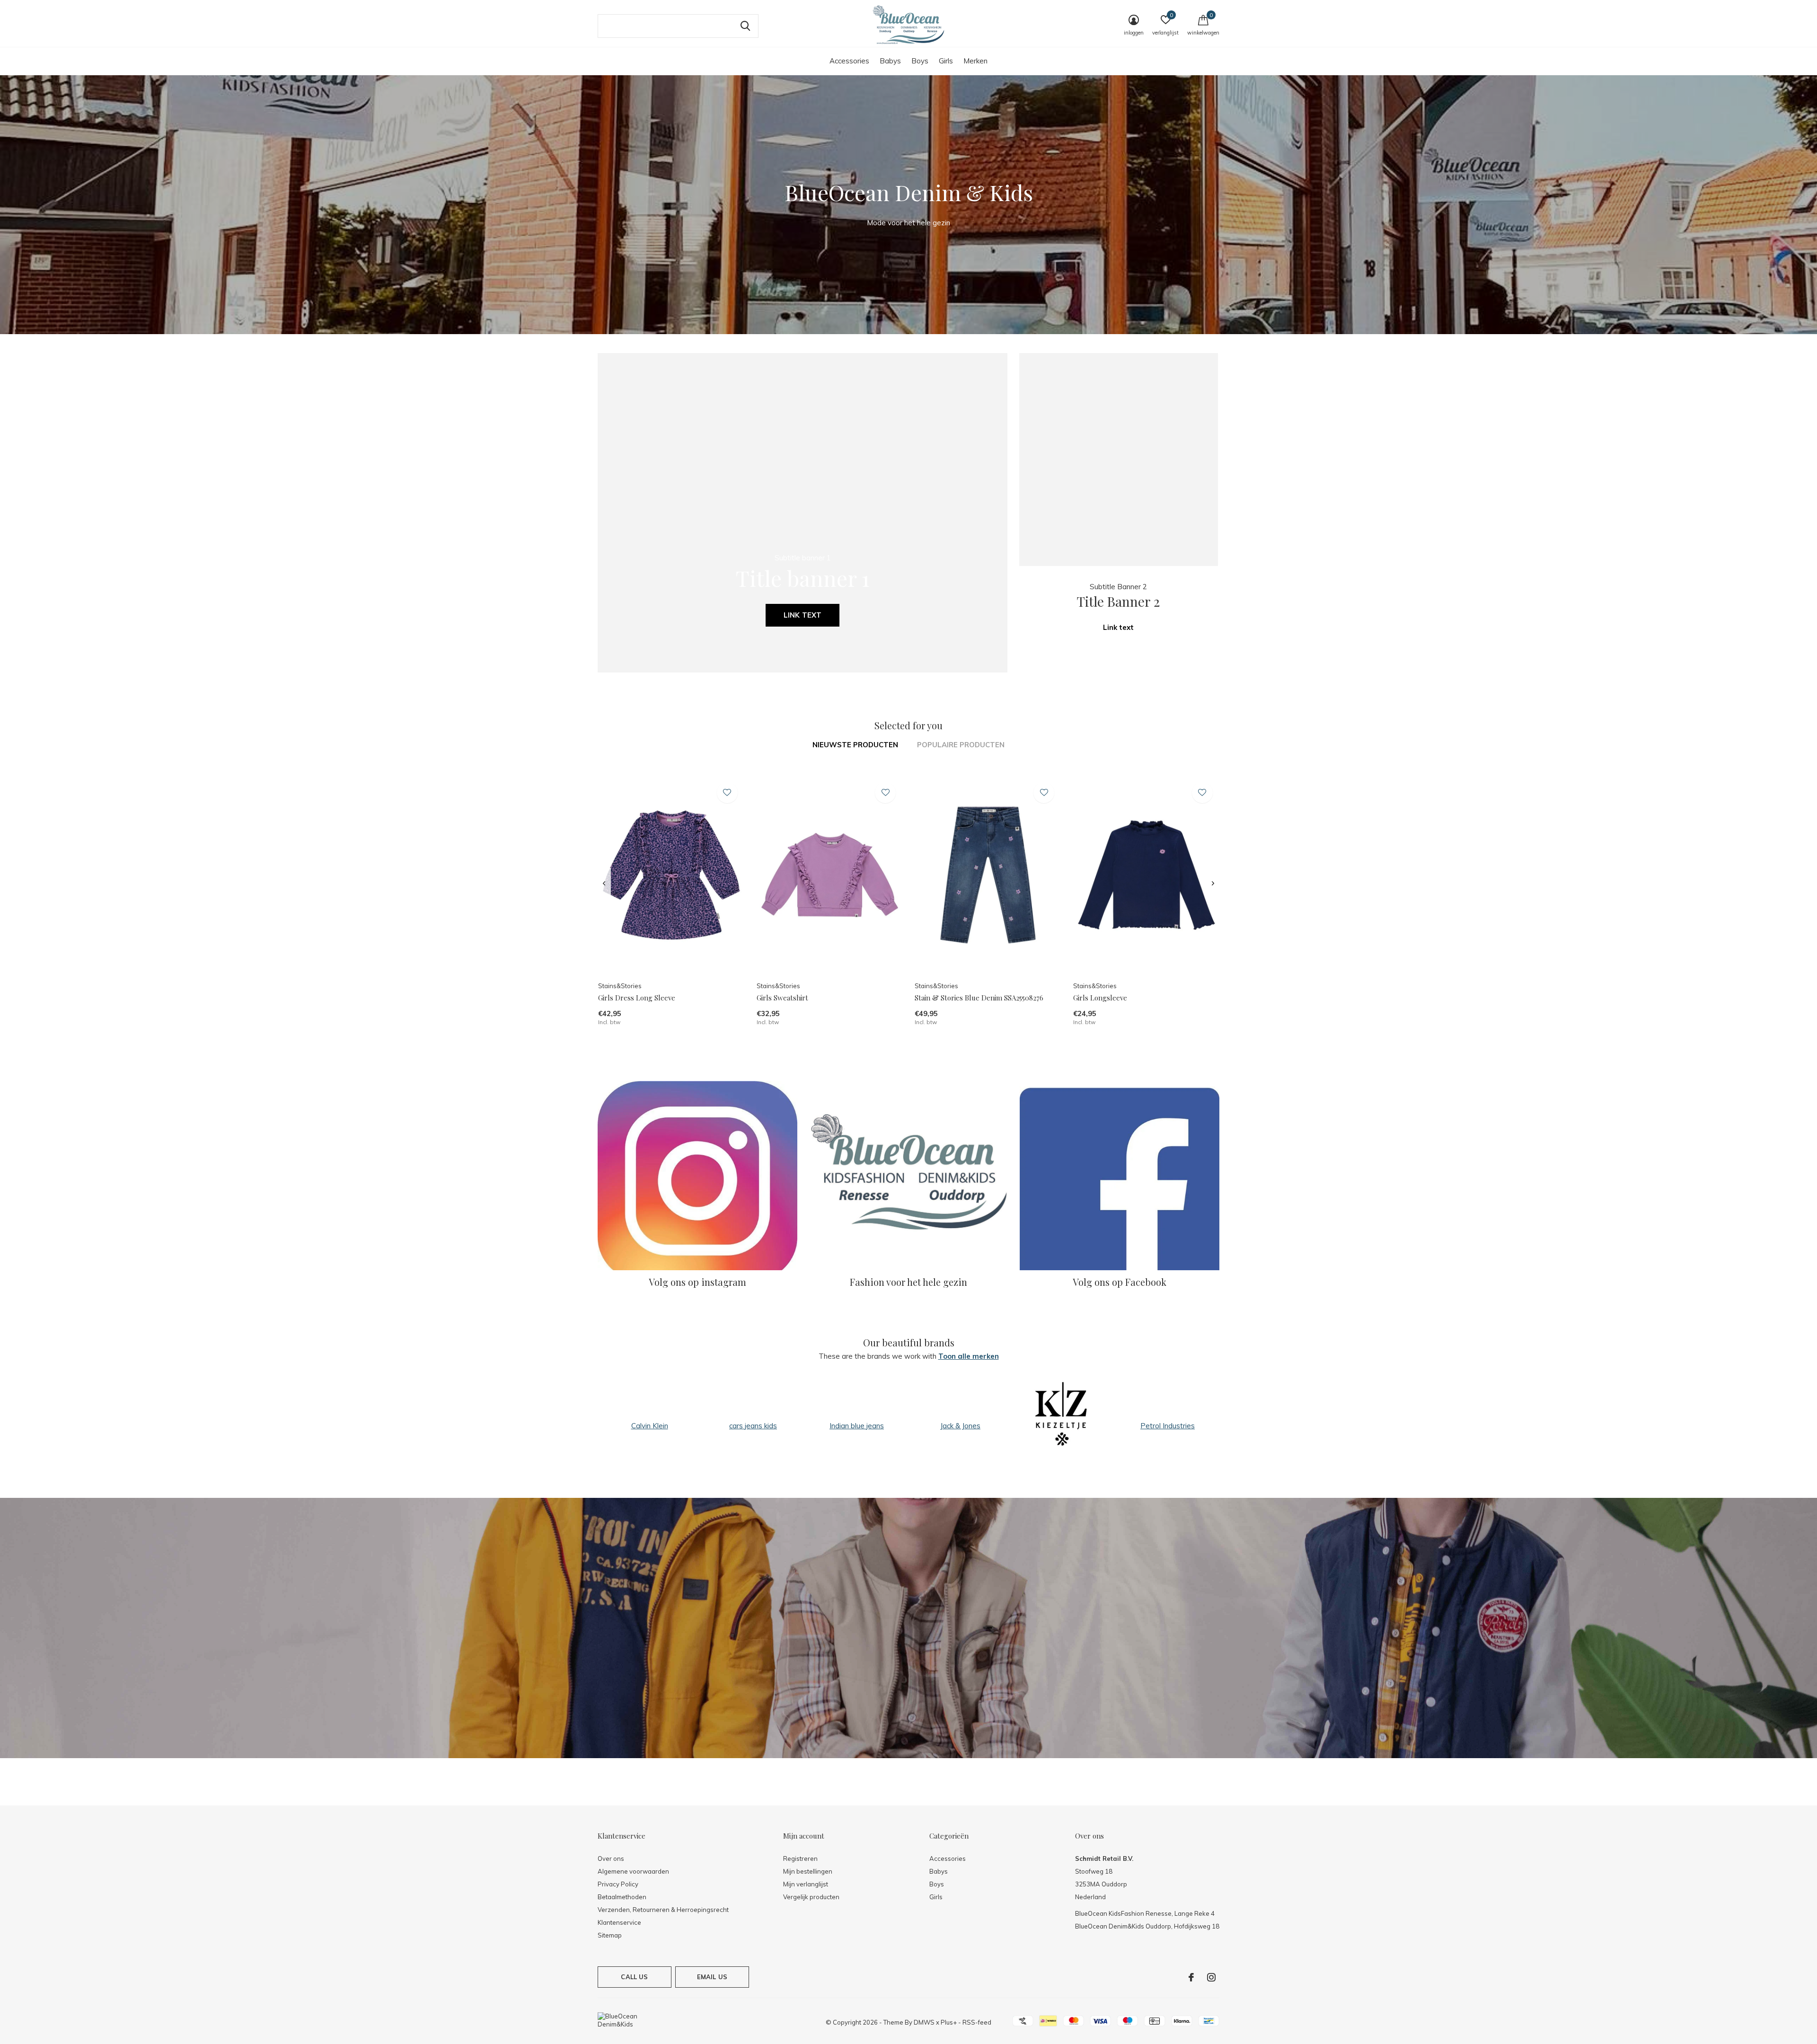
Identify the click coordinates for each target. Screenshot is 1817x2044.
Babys (890, 61)
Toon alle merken (969, 1356)
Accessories (849, 61)
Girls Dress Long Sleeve (637, 998)
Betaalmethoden (622, 1897)
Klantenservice (619, 1922)
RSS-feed (977, 2022)
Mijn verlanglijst (806, 1884)
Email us (712, 1977)
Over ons (611, 1858)
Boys (920, 61)
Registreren (800, 1858)
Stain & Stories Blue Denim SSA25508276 (979, 998)
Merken (975, 61)
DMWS (924, 2022)
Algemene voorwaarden (633, 1871)
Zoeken (745, 26)
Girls (946, 61)
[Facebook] (1191, 1977)
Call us (634, 1977)
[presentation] (604, 884)
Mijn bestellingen (808, 1871)
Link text (803, 615)
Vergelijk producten (811, 1897)
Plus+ (949, 2022)
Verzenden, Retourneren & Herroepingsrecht (663, 1910)
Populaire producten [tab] (961, 745)
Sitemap (610, 1935)
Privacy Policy (618, 1884)
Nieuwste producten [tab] (855, 745)
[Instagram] (1211, 1977)
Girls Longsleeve (1100, 998)
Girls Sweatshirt (782, 998)
